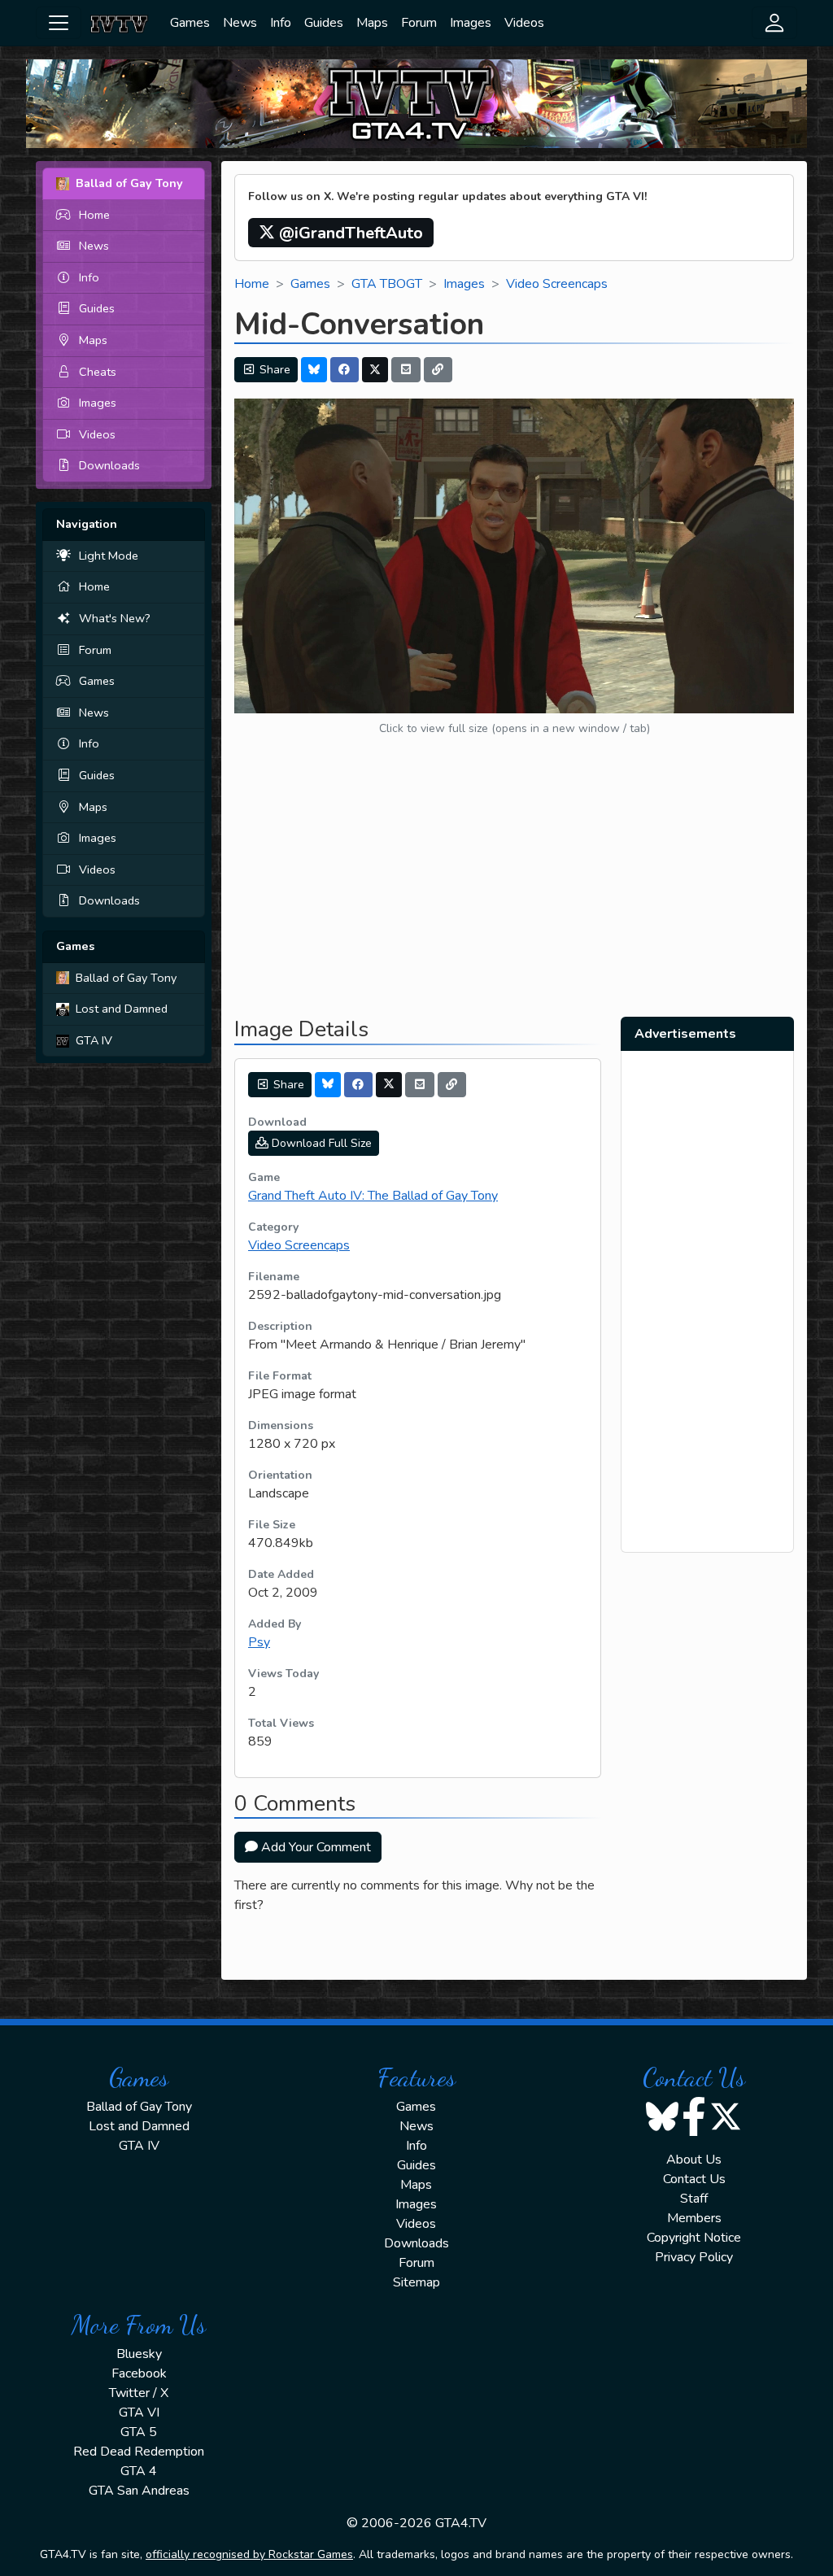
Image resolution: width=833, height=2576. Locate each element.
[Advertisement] (514, 890)
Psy (259, 1642)
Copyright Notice (694, 2238)
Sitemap (416, 2282)
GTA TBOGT (387, 284)
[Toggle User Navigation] (774, 23)
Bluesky (139, 2354)
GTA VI (139, 2413)
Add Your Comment (314, 1847)
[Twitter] (375, 370)
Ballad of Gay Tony (126, 978)
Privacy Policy (694, 2257)
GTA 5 (139, 2432)
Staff (694, 2199)
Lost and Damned (122, 1009)
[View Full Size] (514, 556)
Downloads (109, 465)
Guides (324, 23)
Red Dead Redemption (139, 2452)
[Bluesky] (314, 370)
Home (94, 215)
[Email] (406, 370)
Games (190, 23)
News (240, 23)
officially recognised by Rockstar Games (249, 2554)
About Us (694, 2160)
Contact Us (694, 2179)
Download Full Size (320, 1143)
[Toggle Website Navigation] (59, 23)
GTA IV (94, 1040)
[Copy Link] (438, 370)
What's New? (115, 618)
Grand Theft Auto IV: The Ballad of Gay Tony (373, 1196)
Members (694, 2218)
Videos (524, 23)
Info (281, 23)
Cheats (98, 372)
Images (471, 23)
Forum (419, 23)
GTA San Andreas (139, 2491)
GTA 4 (139, 2471)
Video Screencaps (557, 284)
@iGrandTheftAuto (349, 233)
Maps (372, 23)
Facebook (139, 2373)
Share (273, 370)
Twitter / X (139, 2393)
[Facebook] (345, 370)
